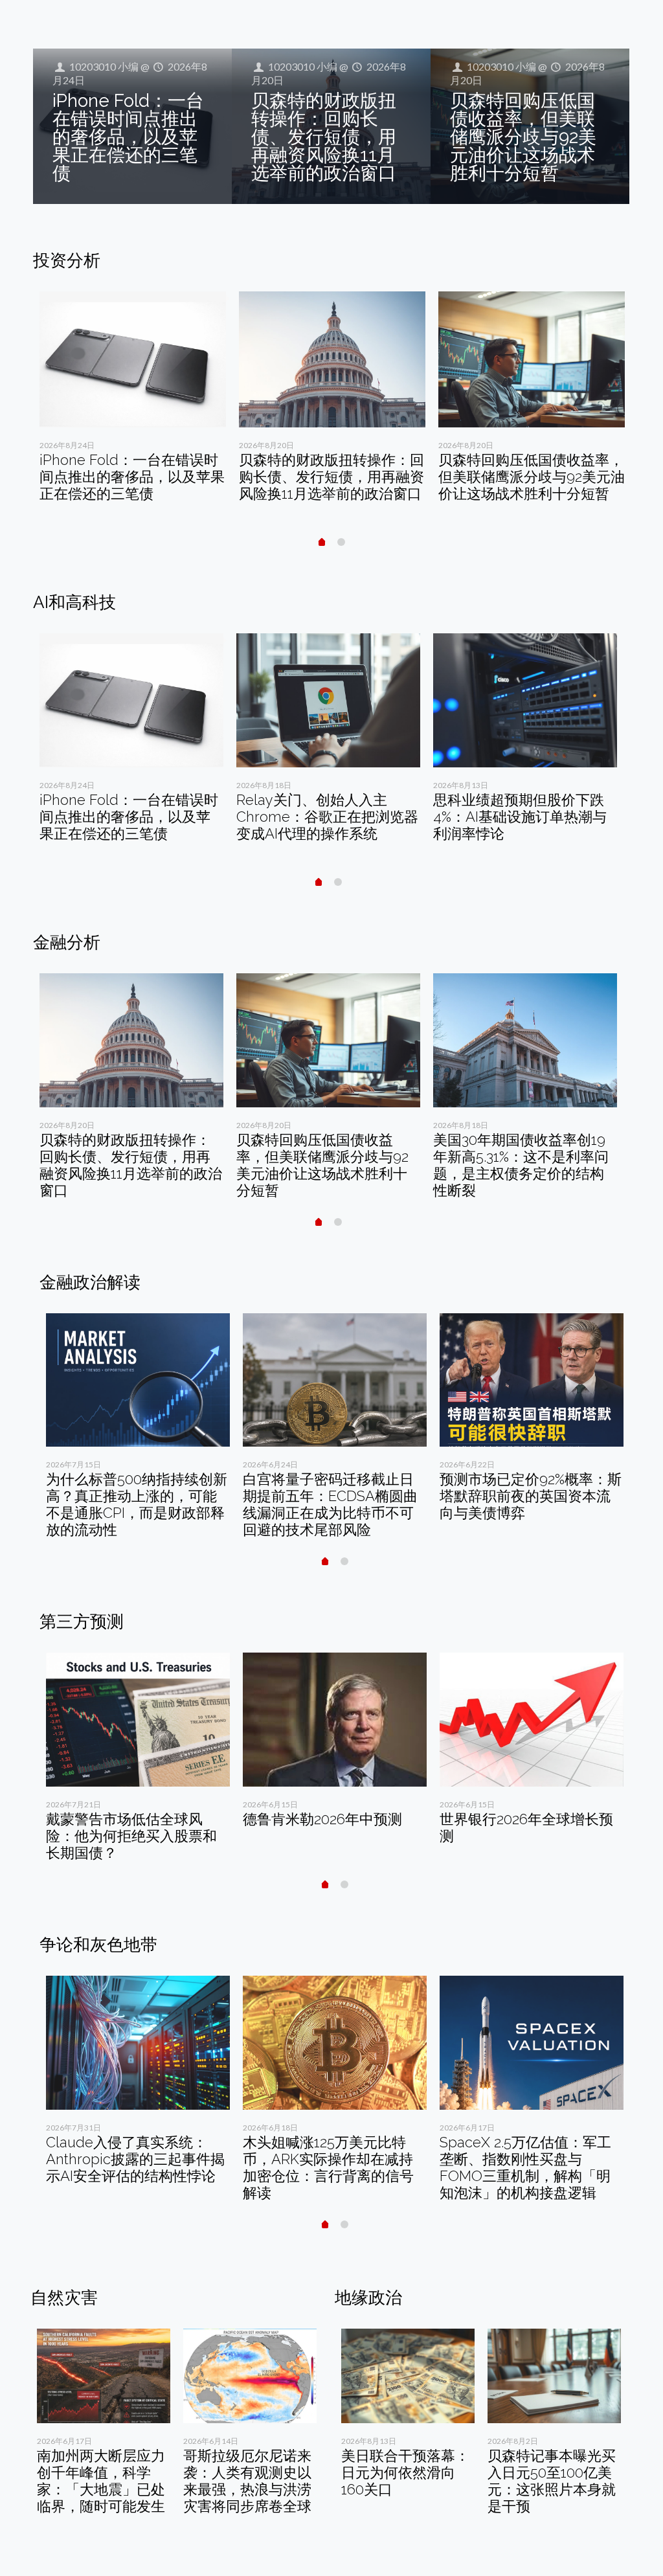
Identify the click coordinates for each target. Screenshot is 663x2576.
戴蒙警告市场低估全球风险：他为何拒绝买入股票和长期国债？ (131, 1836)
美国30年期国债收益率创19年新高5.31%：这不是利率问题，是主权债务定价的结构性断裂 (521, 1165)
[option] (133, 401)
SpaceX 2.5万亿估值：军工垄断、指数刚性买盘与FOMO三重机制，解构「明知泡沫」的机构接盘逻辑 (525, 2167)
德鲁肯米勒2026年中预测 (322, 1819)
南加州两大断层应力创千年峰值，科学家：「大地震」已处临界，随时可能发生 (101, 2481)
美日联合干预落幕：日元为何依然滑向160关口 (405, 2472)
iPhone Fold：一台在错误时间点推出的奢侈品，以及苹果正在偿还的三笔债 (128, 137)
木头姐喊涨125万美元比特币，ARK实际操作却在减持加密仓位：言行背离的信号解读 (328, 2167)
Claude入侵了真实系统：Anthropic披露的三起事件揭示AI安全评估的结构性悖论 (135, 2159)
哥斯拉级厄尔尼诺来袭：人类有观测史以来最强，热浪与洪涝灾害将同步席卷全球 (247, 2481)
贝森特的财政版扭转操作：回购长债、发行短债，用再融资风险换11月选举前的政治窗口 (324, 137)
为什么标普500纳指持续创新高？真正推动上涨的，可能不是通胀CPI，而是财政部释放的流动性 (137, 1504)
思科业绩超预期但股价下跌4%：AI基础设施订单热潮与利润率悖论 (520, 817)
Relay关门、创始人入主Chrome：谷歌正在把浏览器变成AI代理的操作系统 (327, 817)
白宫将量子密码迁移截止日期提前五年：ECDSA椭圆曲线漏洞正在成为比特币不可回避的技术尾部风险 (330, 1504)
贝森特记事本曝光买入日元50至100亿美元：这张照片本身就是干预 (552, 2481)
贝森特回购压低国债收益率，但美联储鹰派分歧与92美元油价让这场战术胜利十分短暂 (523, 137)
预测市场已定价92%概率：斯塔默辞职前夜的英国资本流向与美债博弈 (531, 1496)
